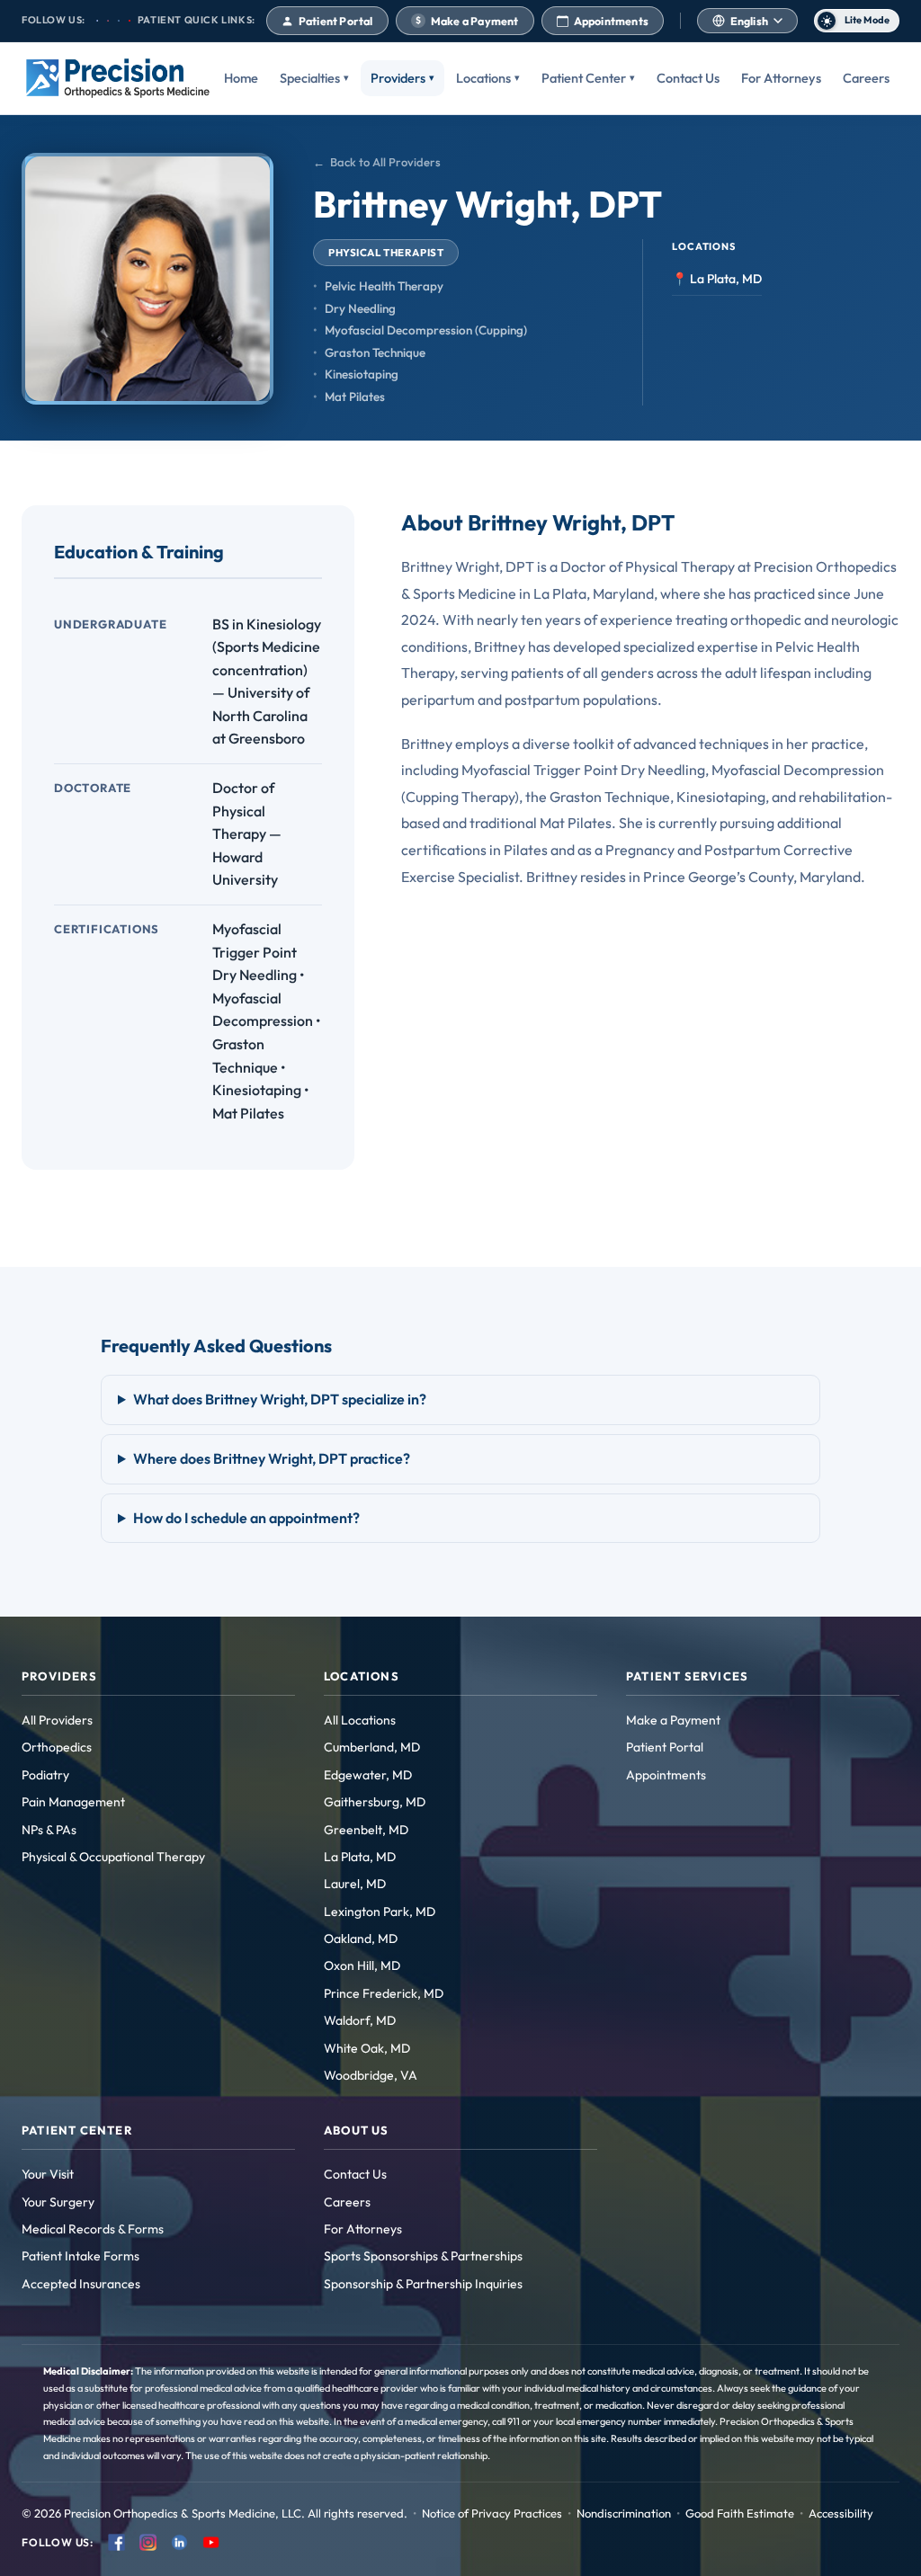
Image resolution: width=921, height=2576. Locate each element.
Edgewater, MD (368, 1775)
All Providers (57, 1720)
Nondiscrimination (624, 2513)
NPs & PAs (49, 1830)
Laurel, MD (355, 1884)
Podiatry (45, 1775)
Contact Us (688, 78)
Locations (483, 78)
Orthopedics (57, 1747)
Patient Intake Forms (80, 2256)
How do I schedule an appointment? (246, 1518)
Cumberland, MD (372, 1747)
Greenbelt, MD (366, 1830)
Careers (866, 78)
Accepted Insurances (81, 2284)
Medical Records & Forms (93, 2229)
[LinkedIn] (179, 2542)
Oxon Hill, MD (362, 1965)
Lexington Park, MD (380, 1912)
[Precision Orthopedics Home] (118, 78)
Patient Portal (336, 21)
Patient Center (584, 78)
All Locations (360, 1720)
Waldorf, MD (360, 2020)
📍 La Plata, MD (717, 279)
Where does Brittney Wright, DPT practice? (272, 1458)
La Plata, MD (360, 1857)
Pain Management (73, 1802)
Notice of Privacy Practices (492, 2513)
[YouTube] (211, 2542)
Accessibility (841, 2513)
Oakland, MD (361, 1939)
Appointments (611, 21)
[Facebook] (116, 2542)
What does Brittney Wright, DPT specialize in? (280, 1399)
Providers (398, 78)
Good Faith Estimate (740, 2513)
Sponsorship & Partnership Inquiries (423, 2284)
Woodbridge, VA (371, 2075)
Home (241, 78)
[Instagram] (148, 2542)
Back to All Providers (385, 162)
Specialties (310, 78)
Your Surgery (58, 2202)
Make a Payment (467, 21)
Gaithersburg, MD (375, 1802)
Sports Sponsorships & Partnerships (423, 2256)
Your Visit (48, 2174)
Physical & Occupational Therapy (113, 1857)
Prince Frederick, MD (384, 1993)
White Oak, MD (367, 2048)
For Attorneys (781, 78)
